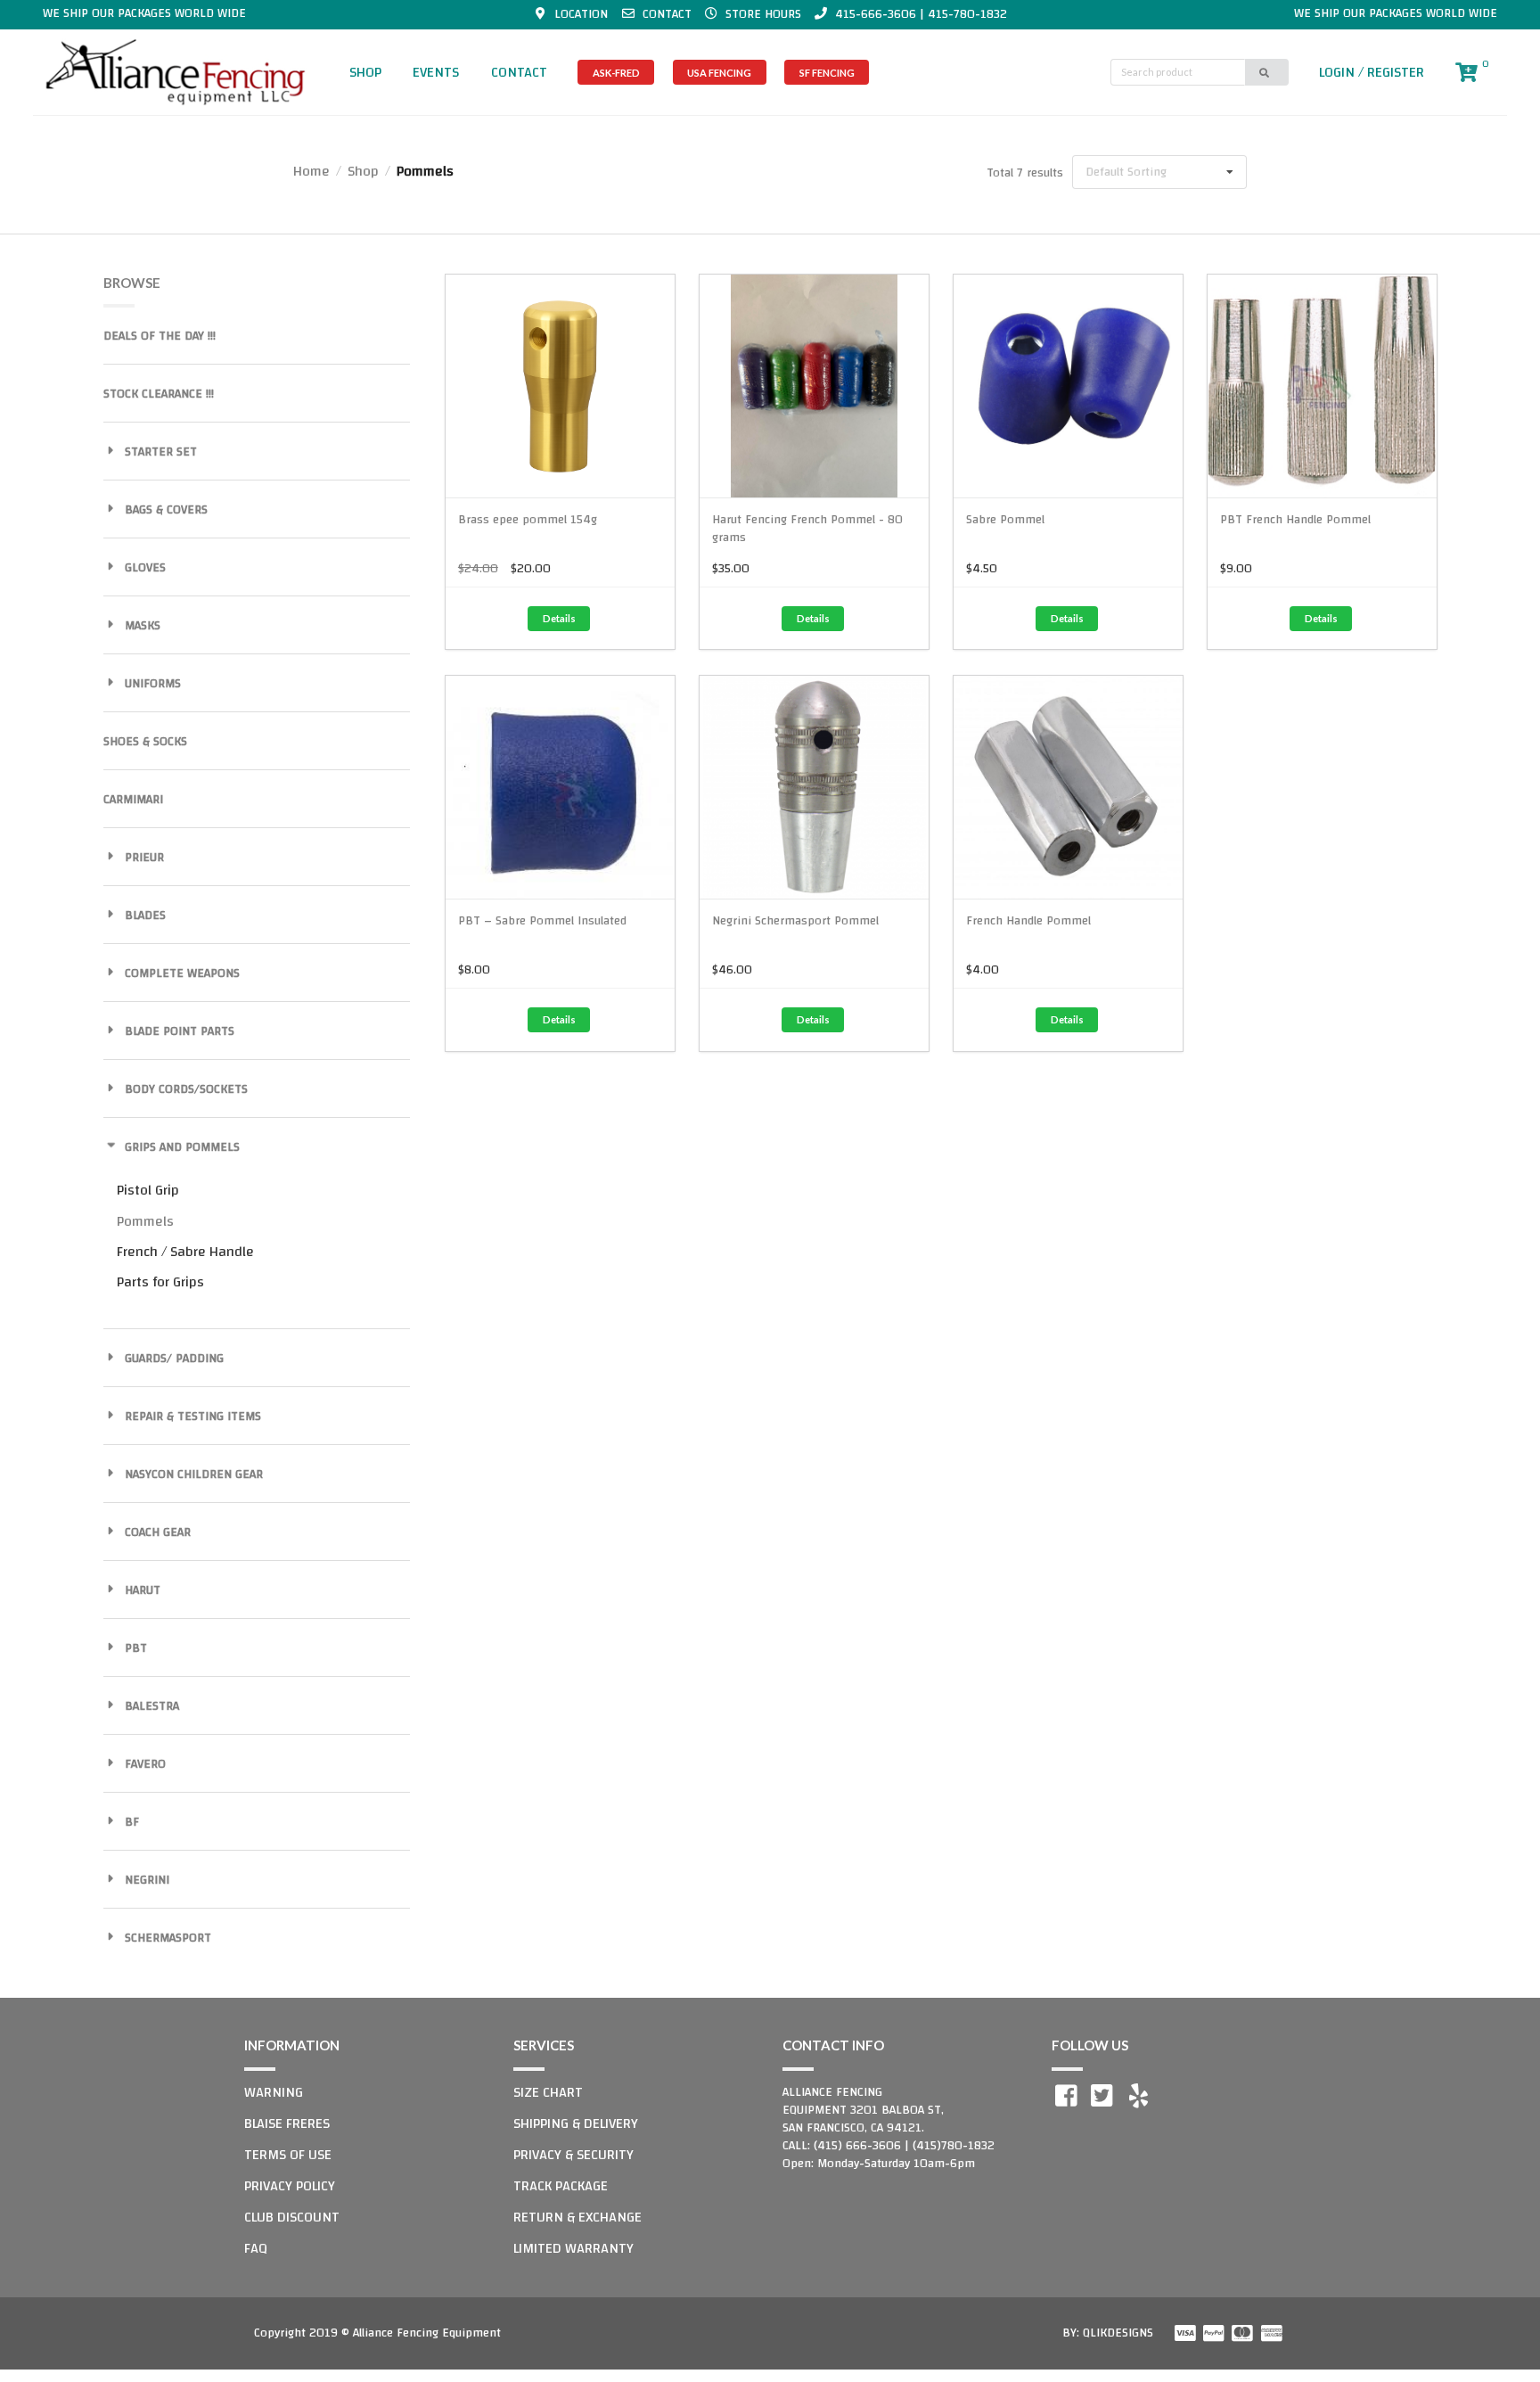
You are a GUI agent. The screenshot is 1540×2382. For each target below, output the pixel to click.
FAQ (256, 2248)
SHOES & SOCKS (145, 742)
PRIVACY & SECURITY (573, 2155)
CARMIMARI (133, 800)
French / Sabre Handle (185, 1252)
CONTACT (519, 72)
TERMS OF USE (288, 2155)
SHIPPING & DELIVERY (576, 2123)
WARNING (274, 2092)
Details (559, 618)
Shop (363, 171)
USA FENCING (719, 73)
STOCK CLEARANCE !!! (159, 394)
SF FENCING (827, 73)
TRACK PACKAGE (561, 2186)
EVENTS (436, 72)
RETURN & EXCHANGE (577, 2217)
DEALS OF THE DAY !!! (160, 336)
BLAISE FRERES (287, 2123)
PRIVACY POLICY (290, 2186)
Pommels (145, 1221)
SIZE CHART (548, 2092)
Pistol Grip (148, 1190)
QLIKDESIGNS (1118, 2333)
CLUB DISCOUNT (292, 2217)
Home (311, 171)
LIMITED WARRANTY (573, 2248)
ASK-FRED (616, 73)
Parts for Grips (160, 1282)
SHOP (365, 72)
